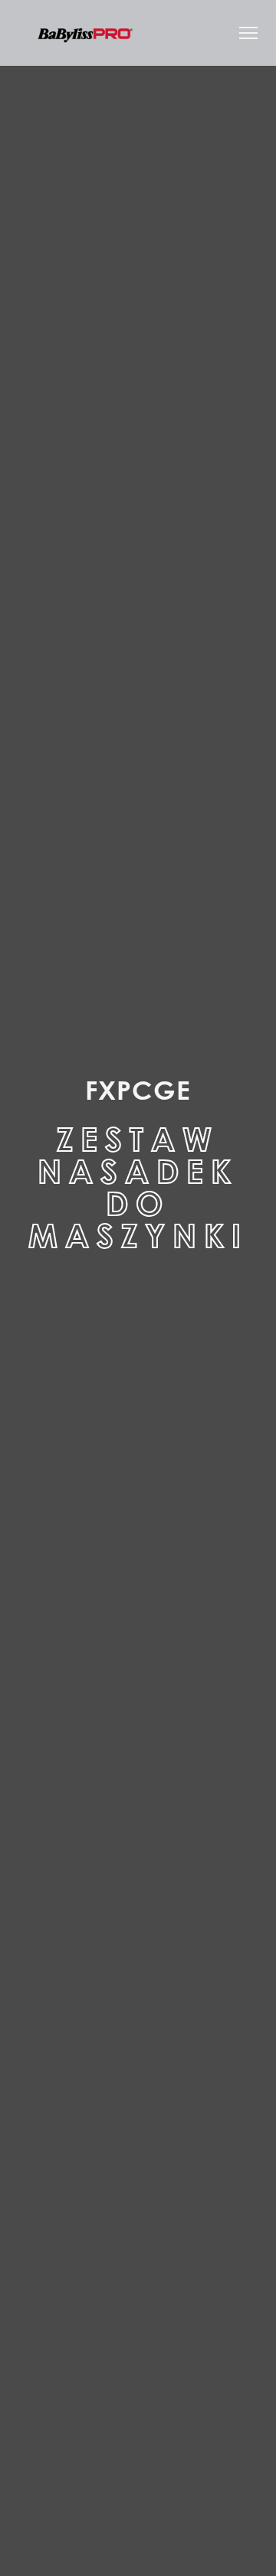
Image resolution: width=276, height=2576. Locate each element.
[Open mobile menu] (248, 33)
